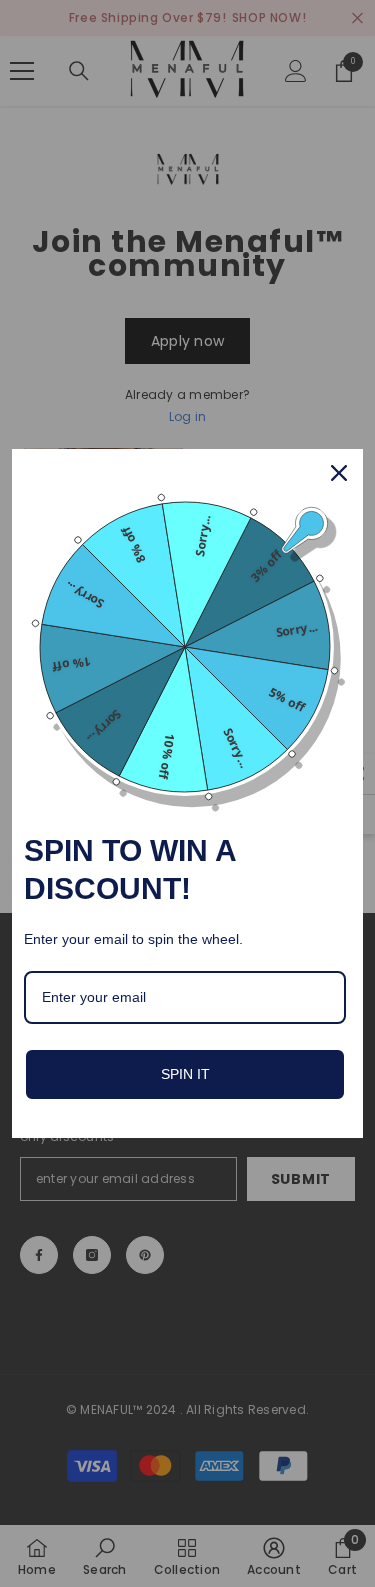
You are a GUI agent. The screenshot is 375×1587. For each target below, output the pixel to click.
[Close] (339, 473)
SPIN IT (185, 1074)
